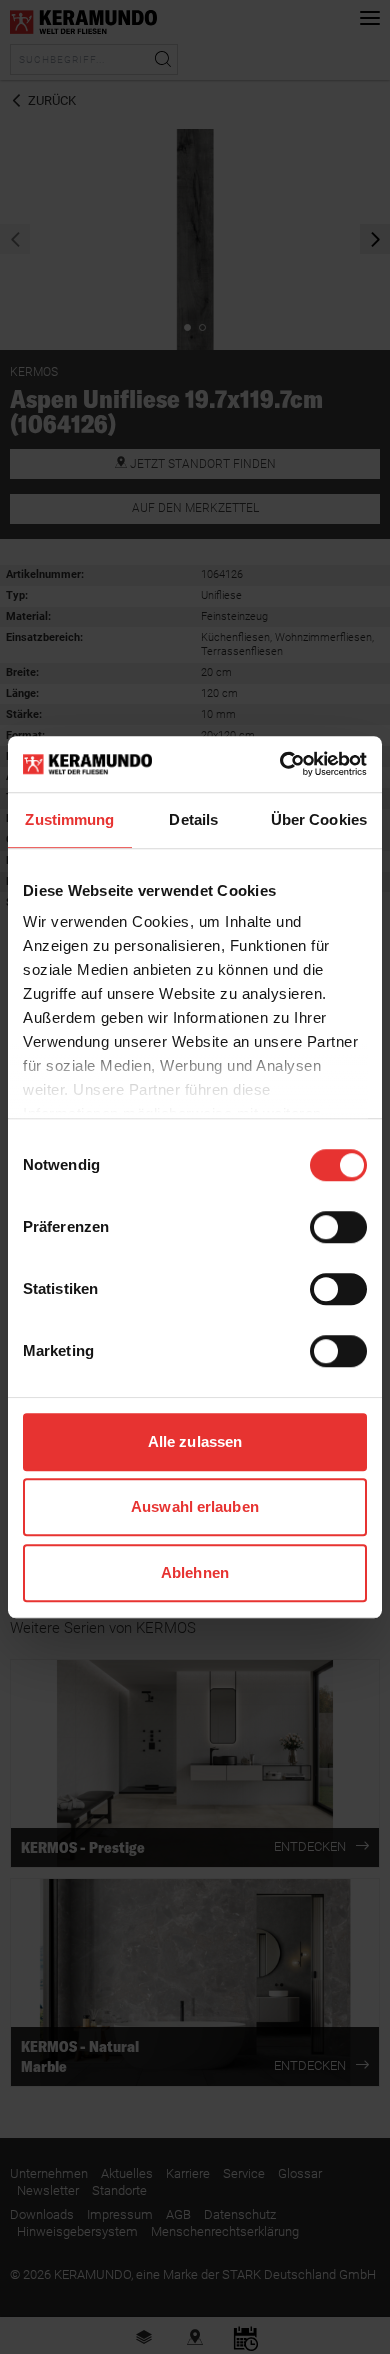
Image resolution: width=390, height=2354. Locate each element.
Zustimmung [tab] (69, 819)
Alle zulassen (195, 1441)
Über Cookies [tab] (319, 819)
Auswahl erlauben (195, 1506)
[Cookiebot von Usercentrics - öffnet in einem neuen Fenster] (280, 764)
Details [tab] (193, 819)
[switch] (338, 1227)
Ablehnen (195, 1572)
